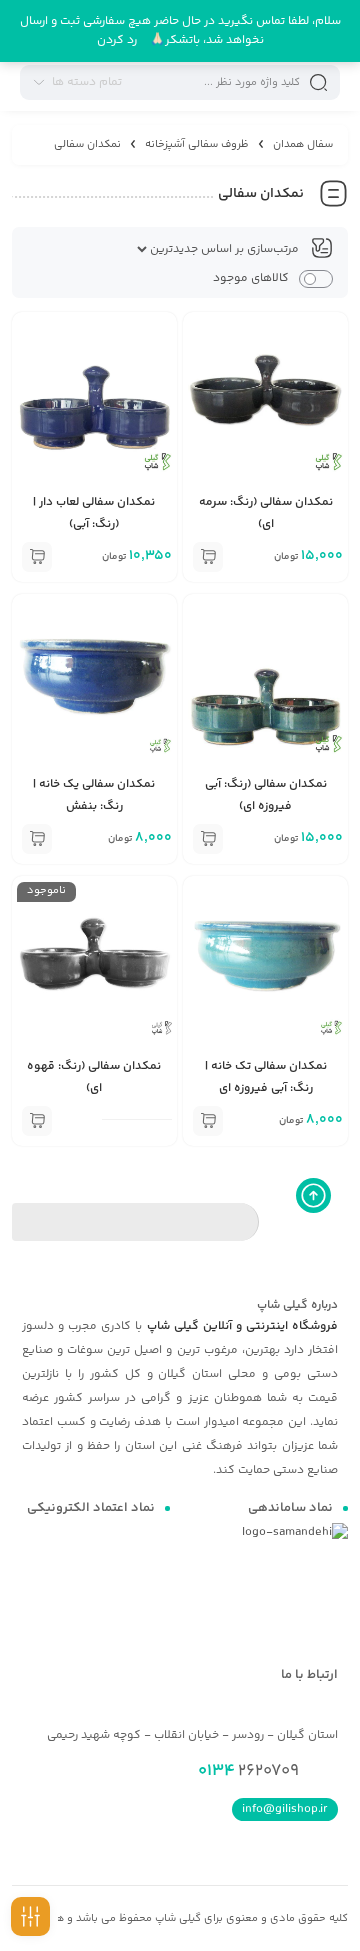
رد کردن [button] (117, 40)
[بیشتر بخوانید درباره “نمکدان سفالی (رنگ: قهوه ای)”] (37, 1121)
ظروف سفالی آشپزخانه (197, 144)
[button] (208, 557)
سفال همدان (303, 144)
